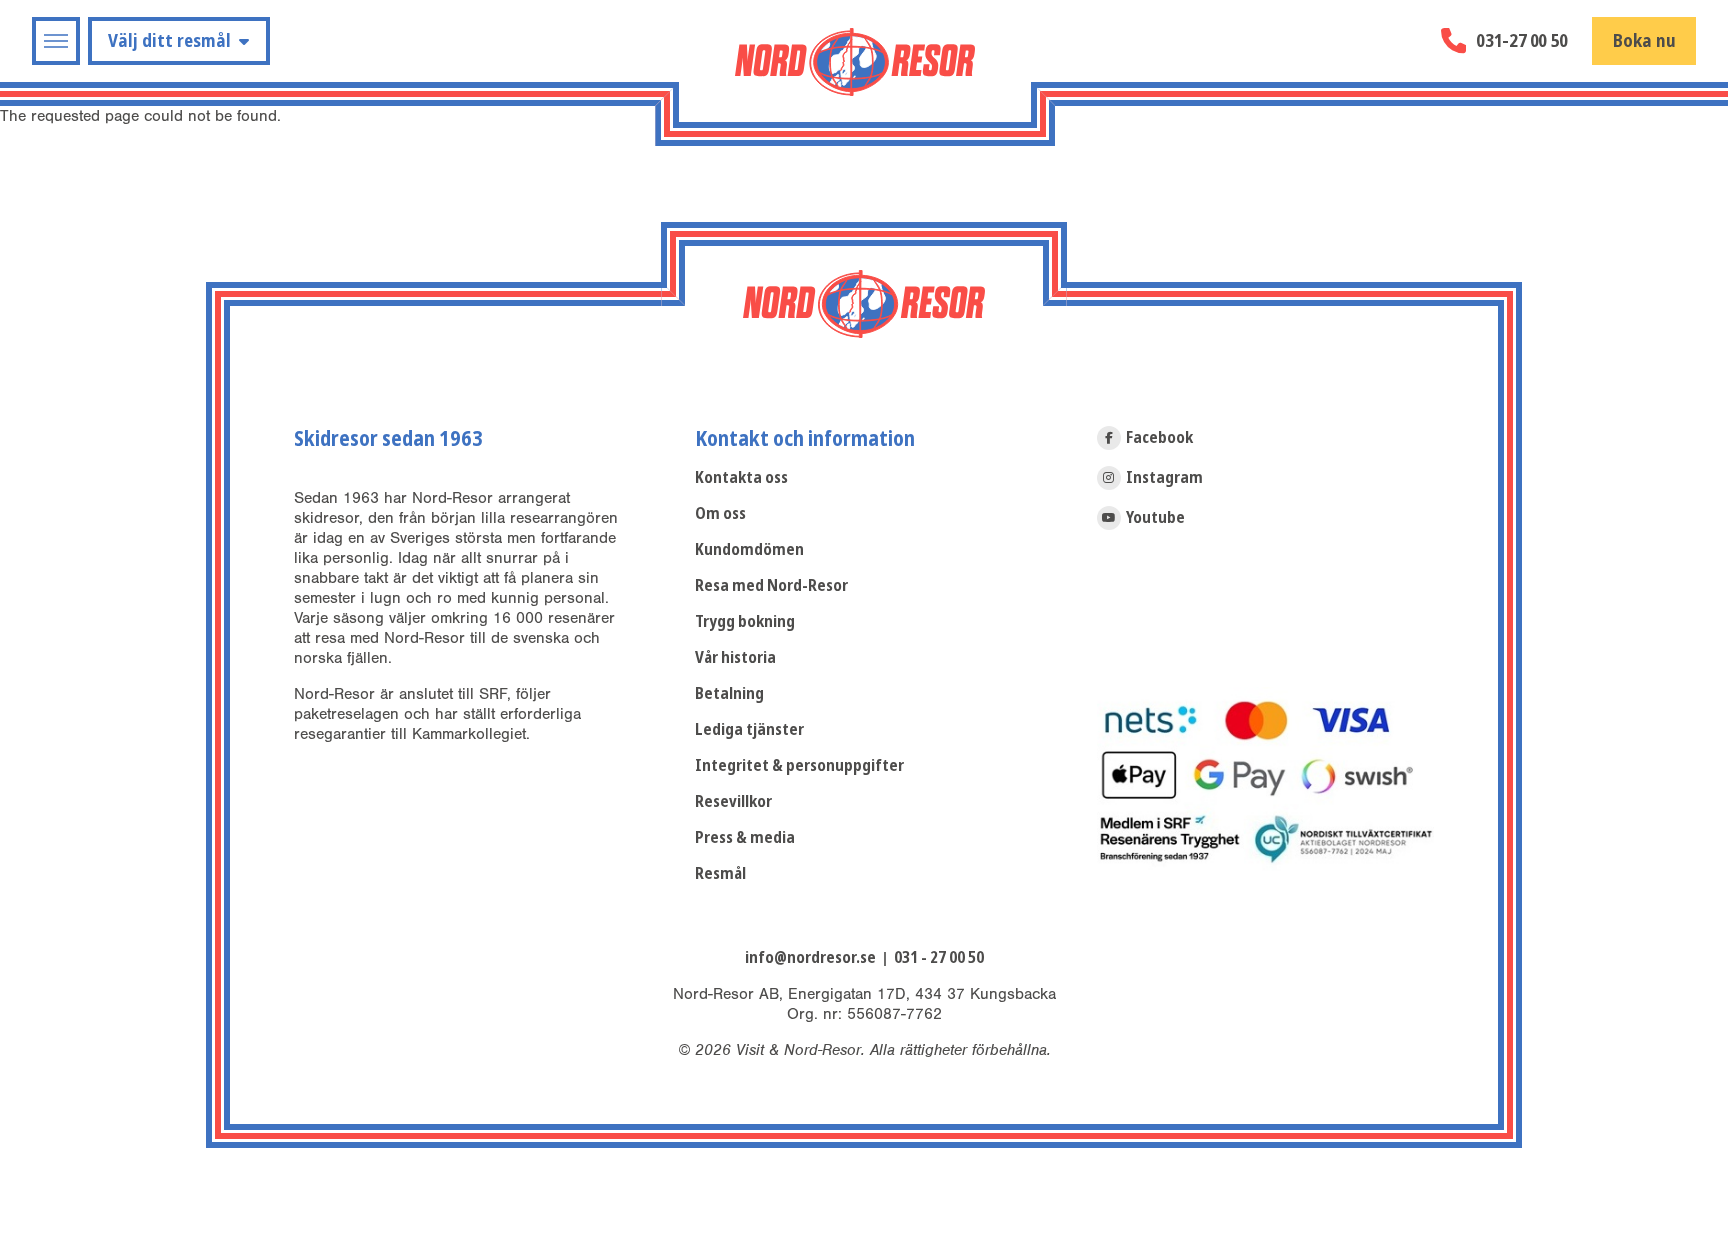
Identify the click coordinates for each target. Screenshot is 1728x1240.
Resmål (720, 873)
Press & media (745, 837)
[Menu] (56, 41)
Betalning (729, 693)
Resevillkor (733, 801)
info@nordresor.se (810, 957)
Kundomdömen (749, 549)
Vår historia (735, 657)
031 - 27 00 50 (939, 957)
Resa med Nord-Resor (771, 585)
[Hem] (855, 62)
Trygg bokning (745, 621)
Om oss (720, 513)
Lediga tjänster (749, 729)
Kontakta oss (741, 477)
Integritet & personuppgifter (799, 765)
